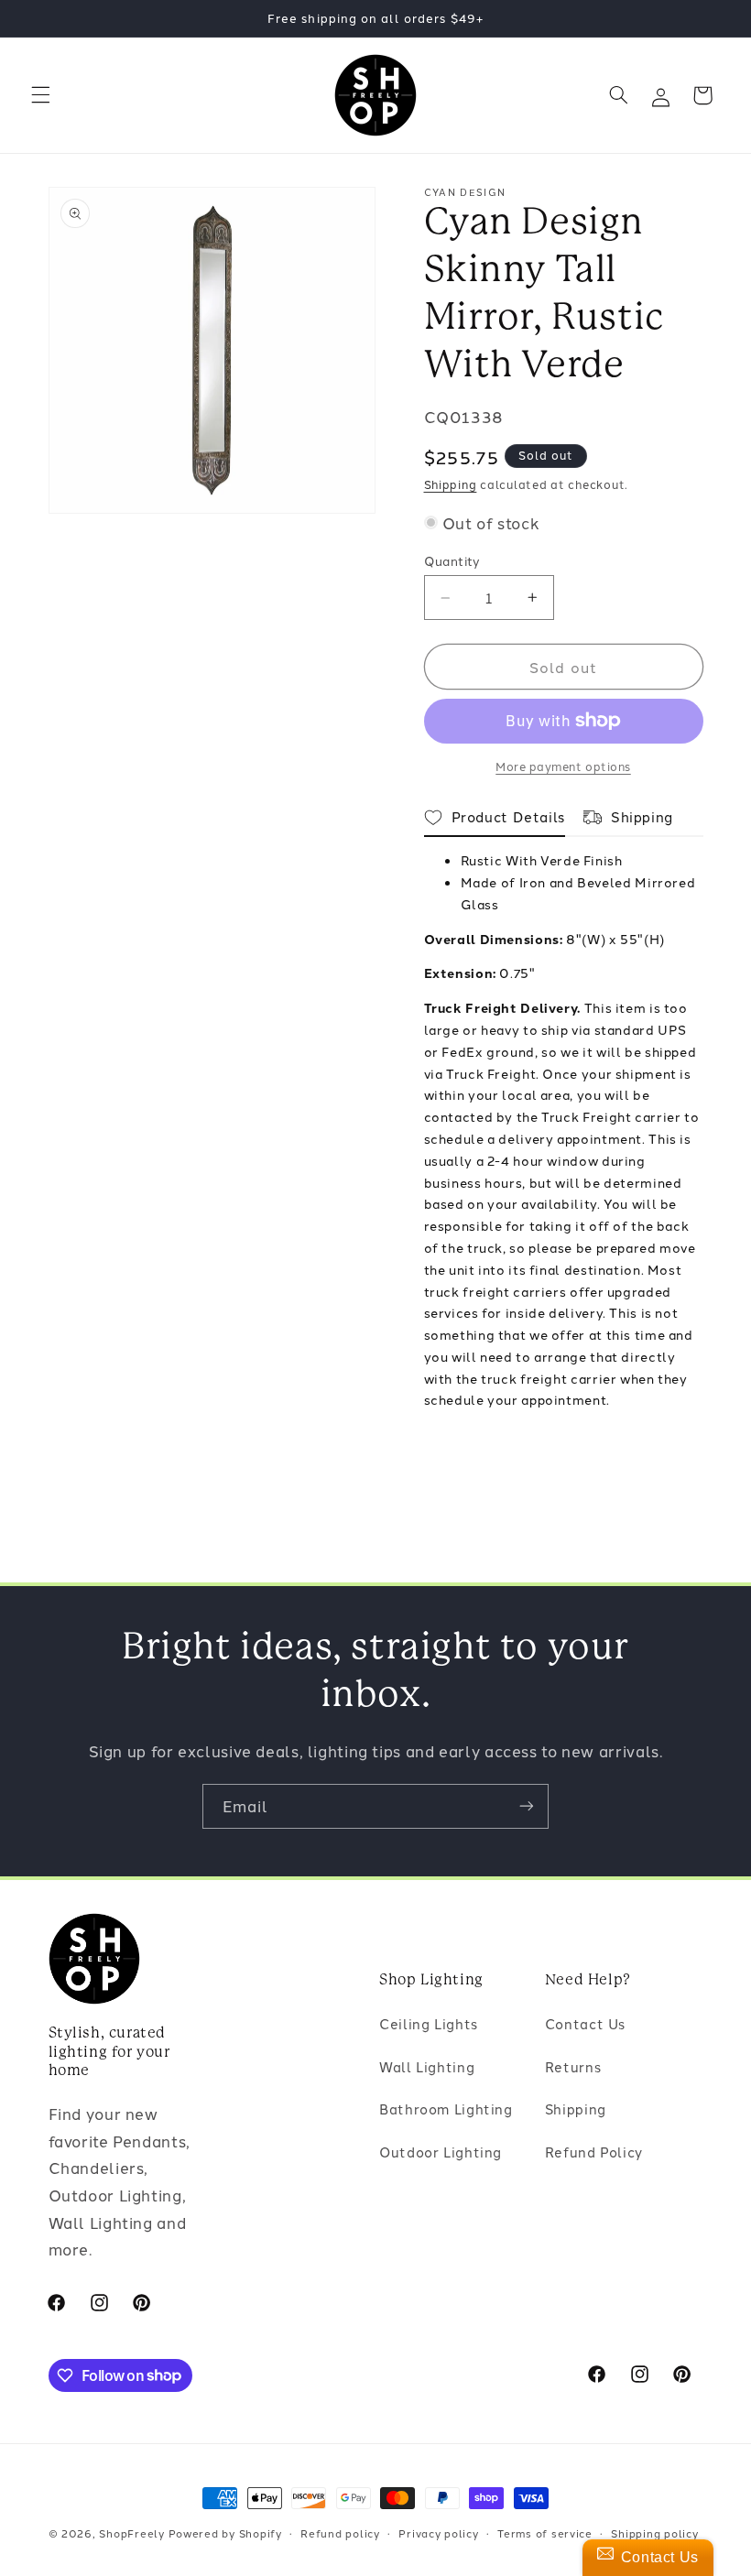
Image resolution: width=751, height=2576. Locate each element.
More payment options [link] (563, 766)
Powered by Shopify (225, 2533)
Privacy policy (438, 2533)
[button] (40, 95)
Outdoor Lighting (441, 2152)
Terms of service (545, 2533)
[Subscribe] (527, 1806)
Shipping (451, 484)
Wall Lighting (427, 2066)
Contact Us (585, 2023)
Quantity (452, 560)
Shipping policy (654, 2533)
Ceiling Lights (429, 2023)
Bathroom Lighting (446, 2109)
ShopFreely (131, 2533)
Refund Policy (594, 2152)
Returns (573, 2066)
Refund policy (340, 2533)
